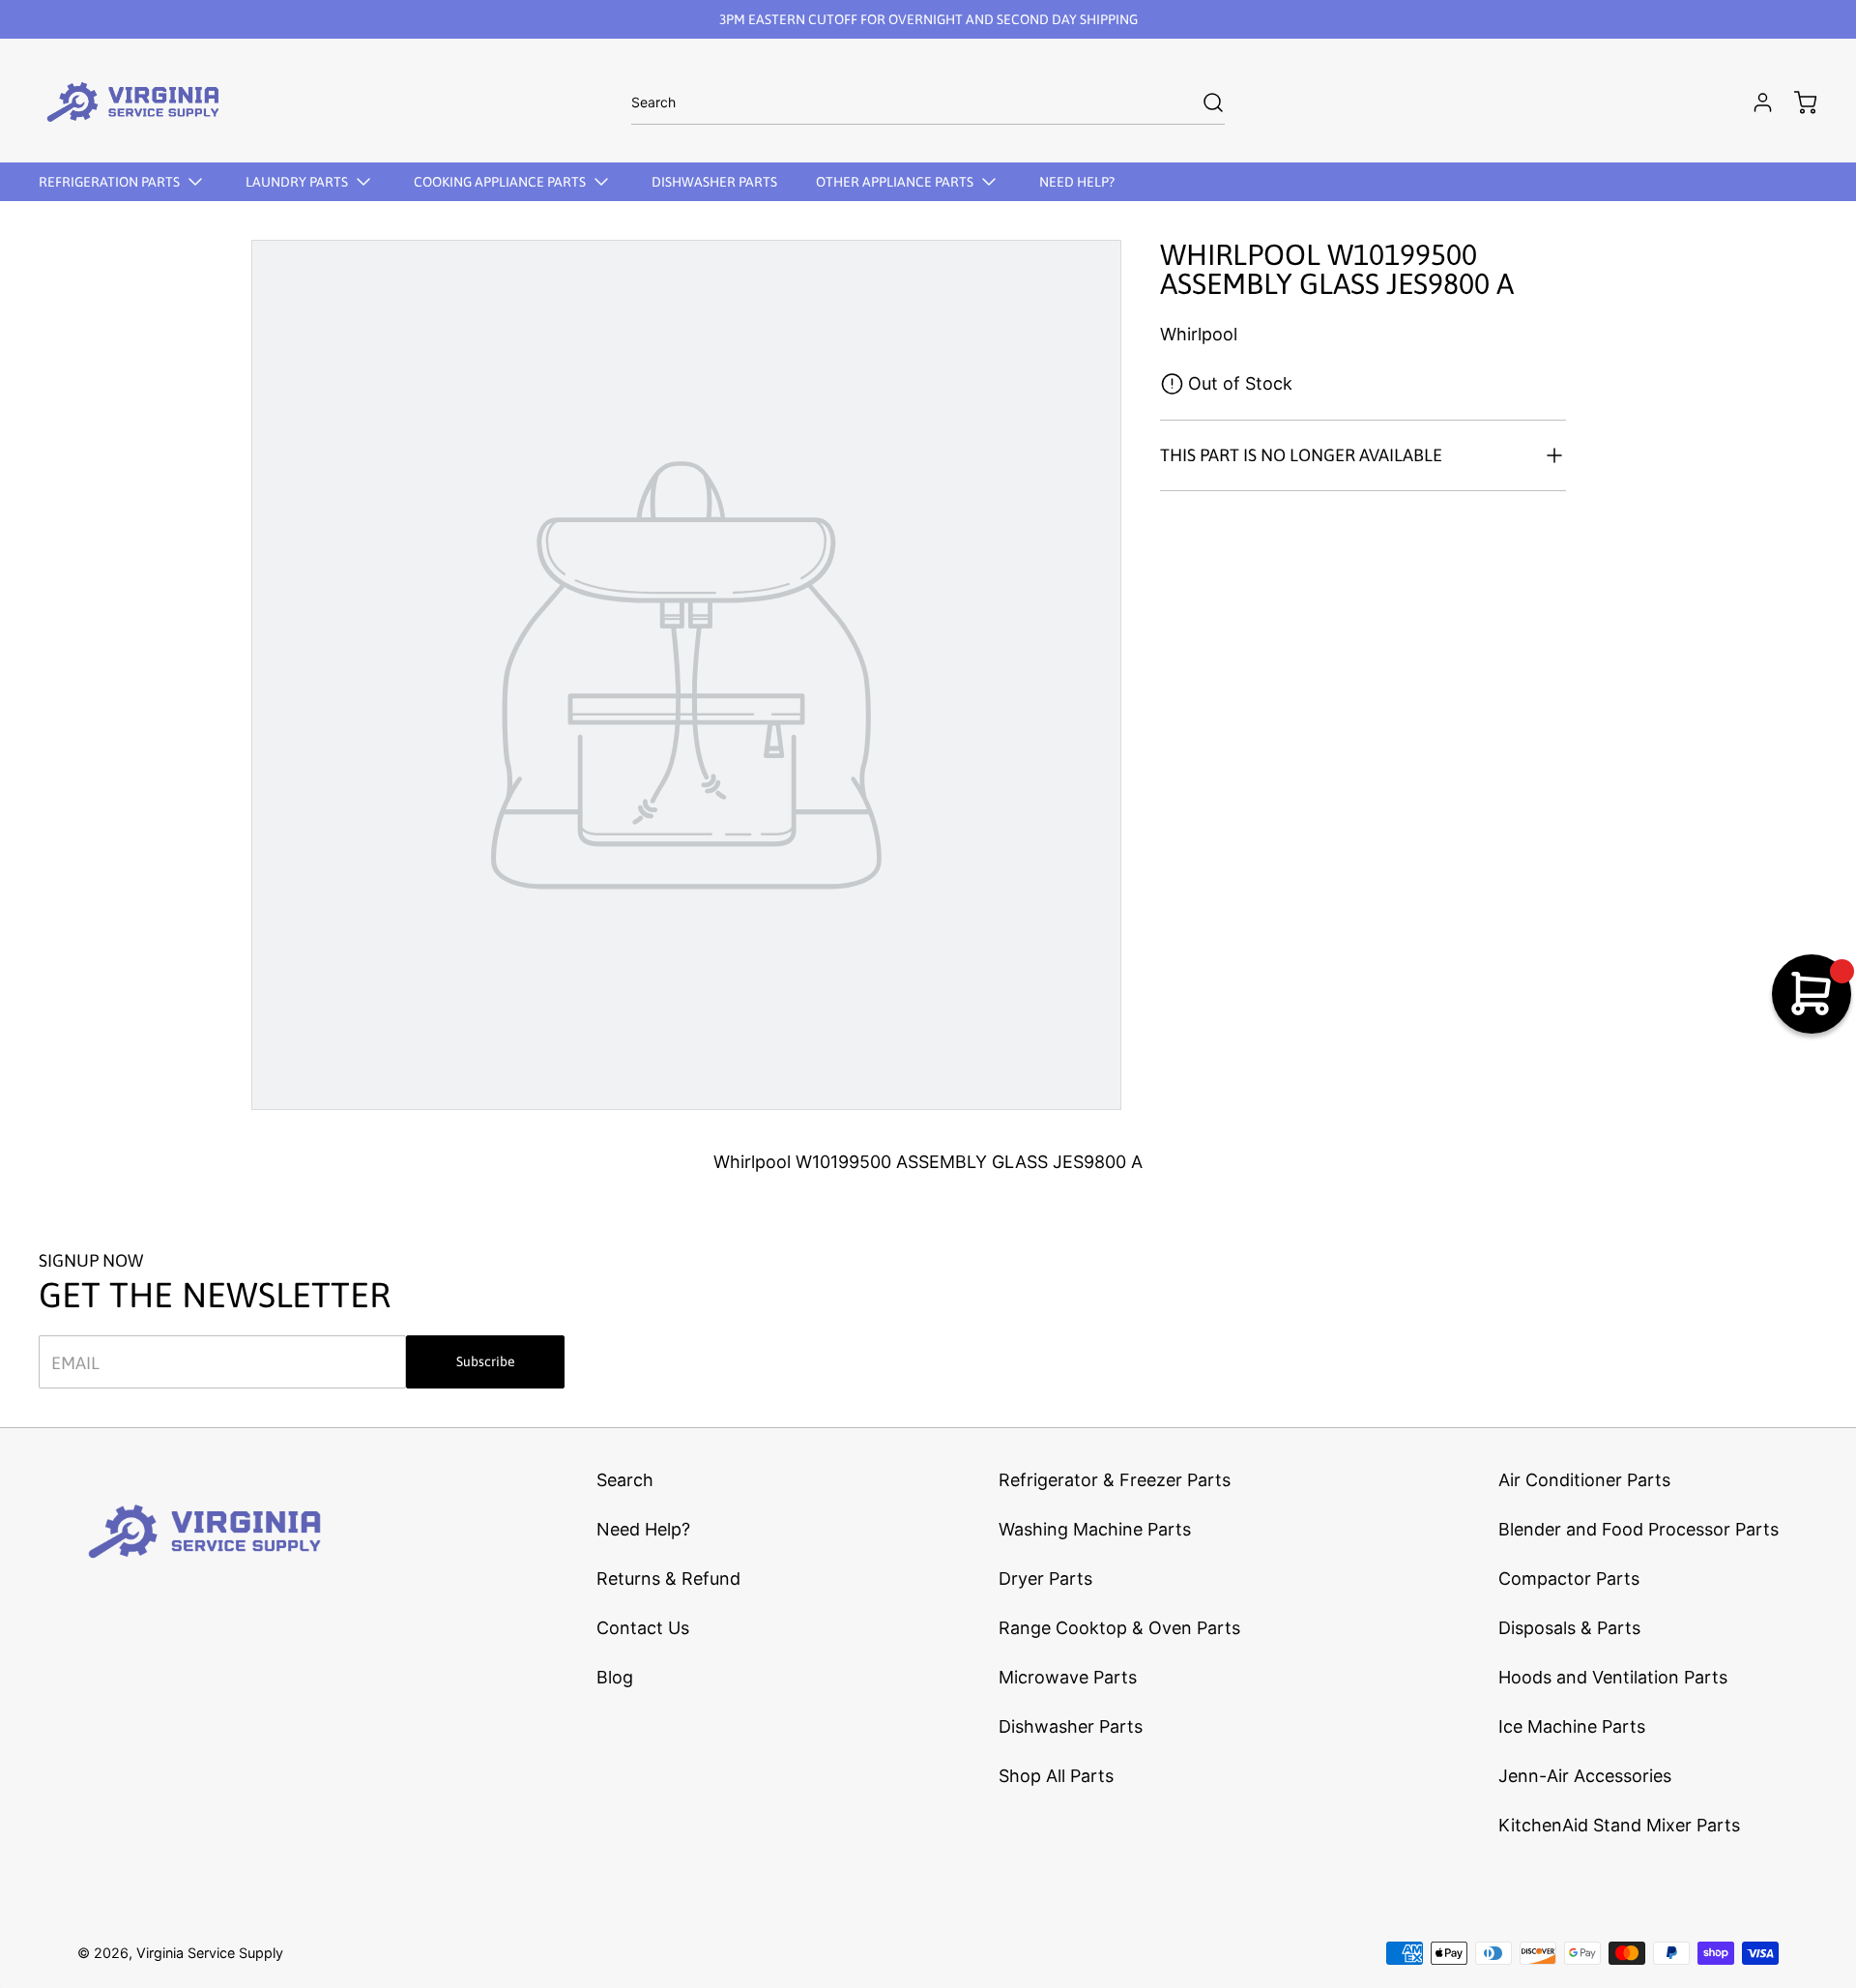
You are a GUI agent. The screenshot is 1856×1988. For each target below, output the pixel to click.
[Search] (1203, 102)
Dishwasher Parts (1071, 1726)
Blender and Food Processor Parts (1638, 1529)
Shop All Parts (1056, 1776)
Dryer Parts (1045, 1579)
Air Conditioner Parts (1584, 1480)
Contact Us (643, 1628)
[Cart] (1796, 102)
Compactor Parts (1569, 1579)
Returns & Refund (668, 1579)
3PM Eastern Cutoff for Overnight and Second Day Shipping (928, 19)
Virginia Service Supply (210, 1953)
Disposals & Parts (1569, 1628)
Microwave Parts (1068, 1677)
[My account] (1754, 102)
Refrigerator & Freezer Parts (1115, 1480)
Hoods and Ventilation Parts (1613, 1677)
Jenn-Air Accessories (1585, 1776)
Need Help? (643, 1529)
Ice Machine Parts (1572, 1726)
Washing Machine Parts (1095, 1529)
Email (75, 1362)
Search (625, 1480)
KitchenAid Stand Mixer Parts (1619, 1825)
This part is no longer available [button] (1301, 455)
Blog (615, 1677)
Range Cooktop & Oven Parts (1119, 1628)
